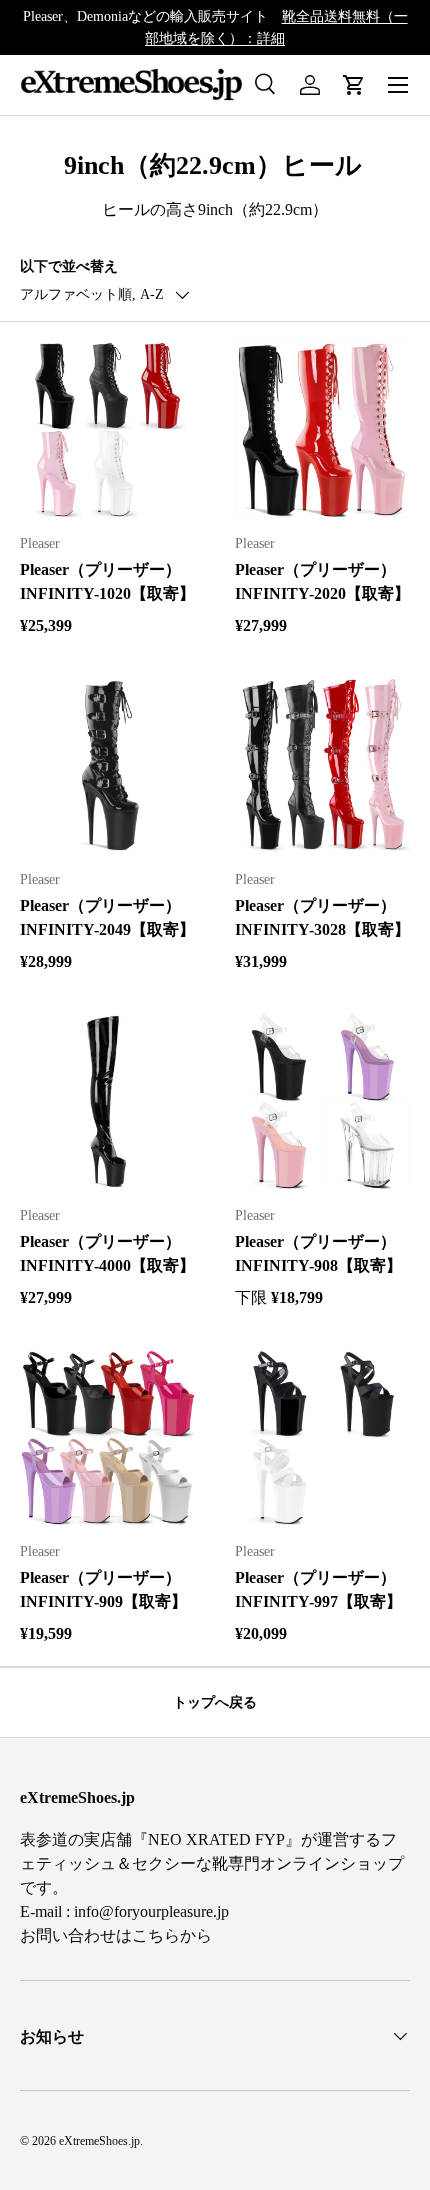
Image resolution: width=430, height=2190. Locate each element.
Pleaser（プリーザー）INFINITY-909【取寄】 (103, 1589)
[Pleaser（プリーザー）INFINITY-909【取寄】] (107, 1437)
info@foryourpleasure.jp (151, 1911)
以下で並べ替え (69, 266)
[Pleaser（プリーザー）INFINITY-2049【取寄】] (107, 765)
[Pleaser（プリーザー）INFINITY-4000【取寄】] (107, 1101)
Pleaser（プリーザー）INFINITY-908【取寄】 (318, 1253)
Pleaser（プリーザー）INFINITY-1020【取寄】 (107, 581)
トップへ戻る (215, 1702)
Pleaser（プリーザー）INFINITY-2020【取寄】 (322, 581)
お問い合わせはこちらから (116, 1935)
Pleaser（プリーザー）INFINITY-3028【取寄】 (322, 917)
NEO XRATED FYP (216, 1839)
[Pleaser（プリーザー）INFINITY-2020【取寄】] (322, 429)
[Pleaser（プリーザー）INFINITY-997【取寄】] (322, 1437)
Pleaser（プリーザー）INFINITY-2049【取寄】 (107, 917)
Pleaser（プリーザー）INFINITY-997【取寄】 (318, 1589)
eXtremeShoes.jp (99, 2141)
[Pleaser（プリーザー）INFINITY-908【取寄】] (322, 1101)
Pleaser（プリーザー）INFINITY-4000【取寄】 (107, 1253)
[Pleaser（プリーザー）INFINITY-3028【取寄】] (322, 765)
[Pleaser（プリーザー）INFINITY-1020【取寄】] (107, 429)
